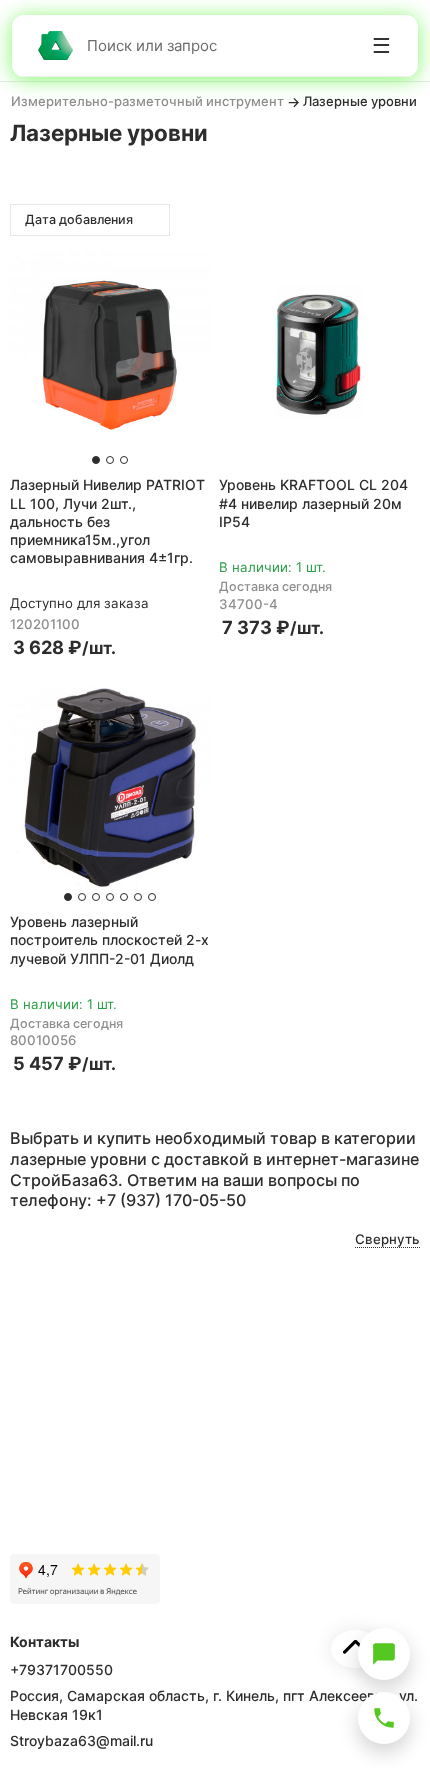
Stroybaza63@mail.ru (81, 1740)
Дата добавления (80, 219)
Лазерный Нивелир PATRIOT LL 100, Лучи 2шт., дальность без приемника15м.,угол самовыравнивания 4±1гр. (107, 521)
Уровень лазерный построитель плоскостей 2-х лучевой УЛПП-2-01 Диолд (109, 939)
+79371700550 (61, 1669)
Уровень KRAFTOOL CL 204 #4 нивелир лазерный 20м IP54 (313, 502)
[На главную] (55, 45)
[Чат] (384, 1654)
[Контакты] (384, 1718)
